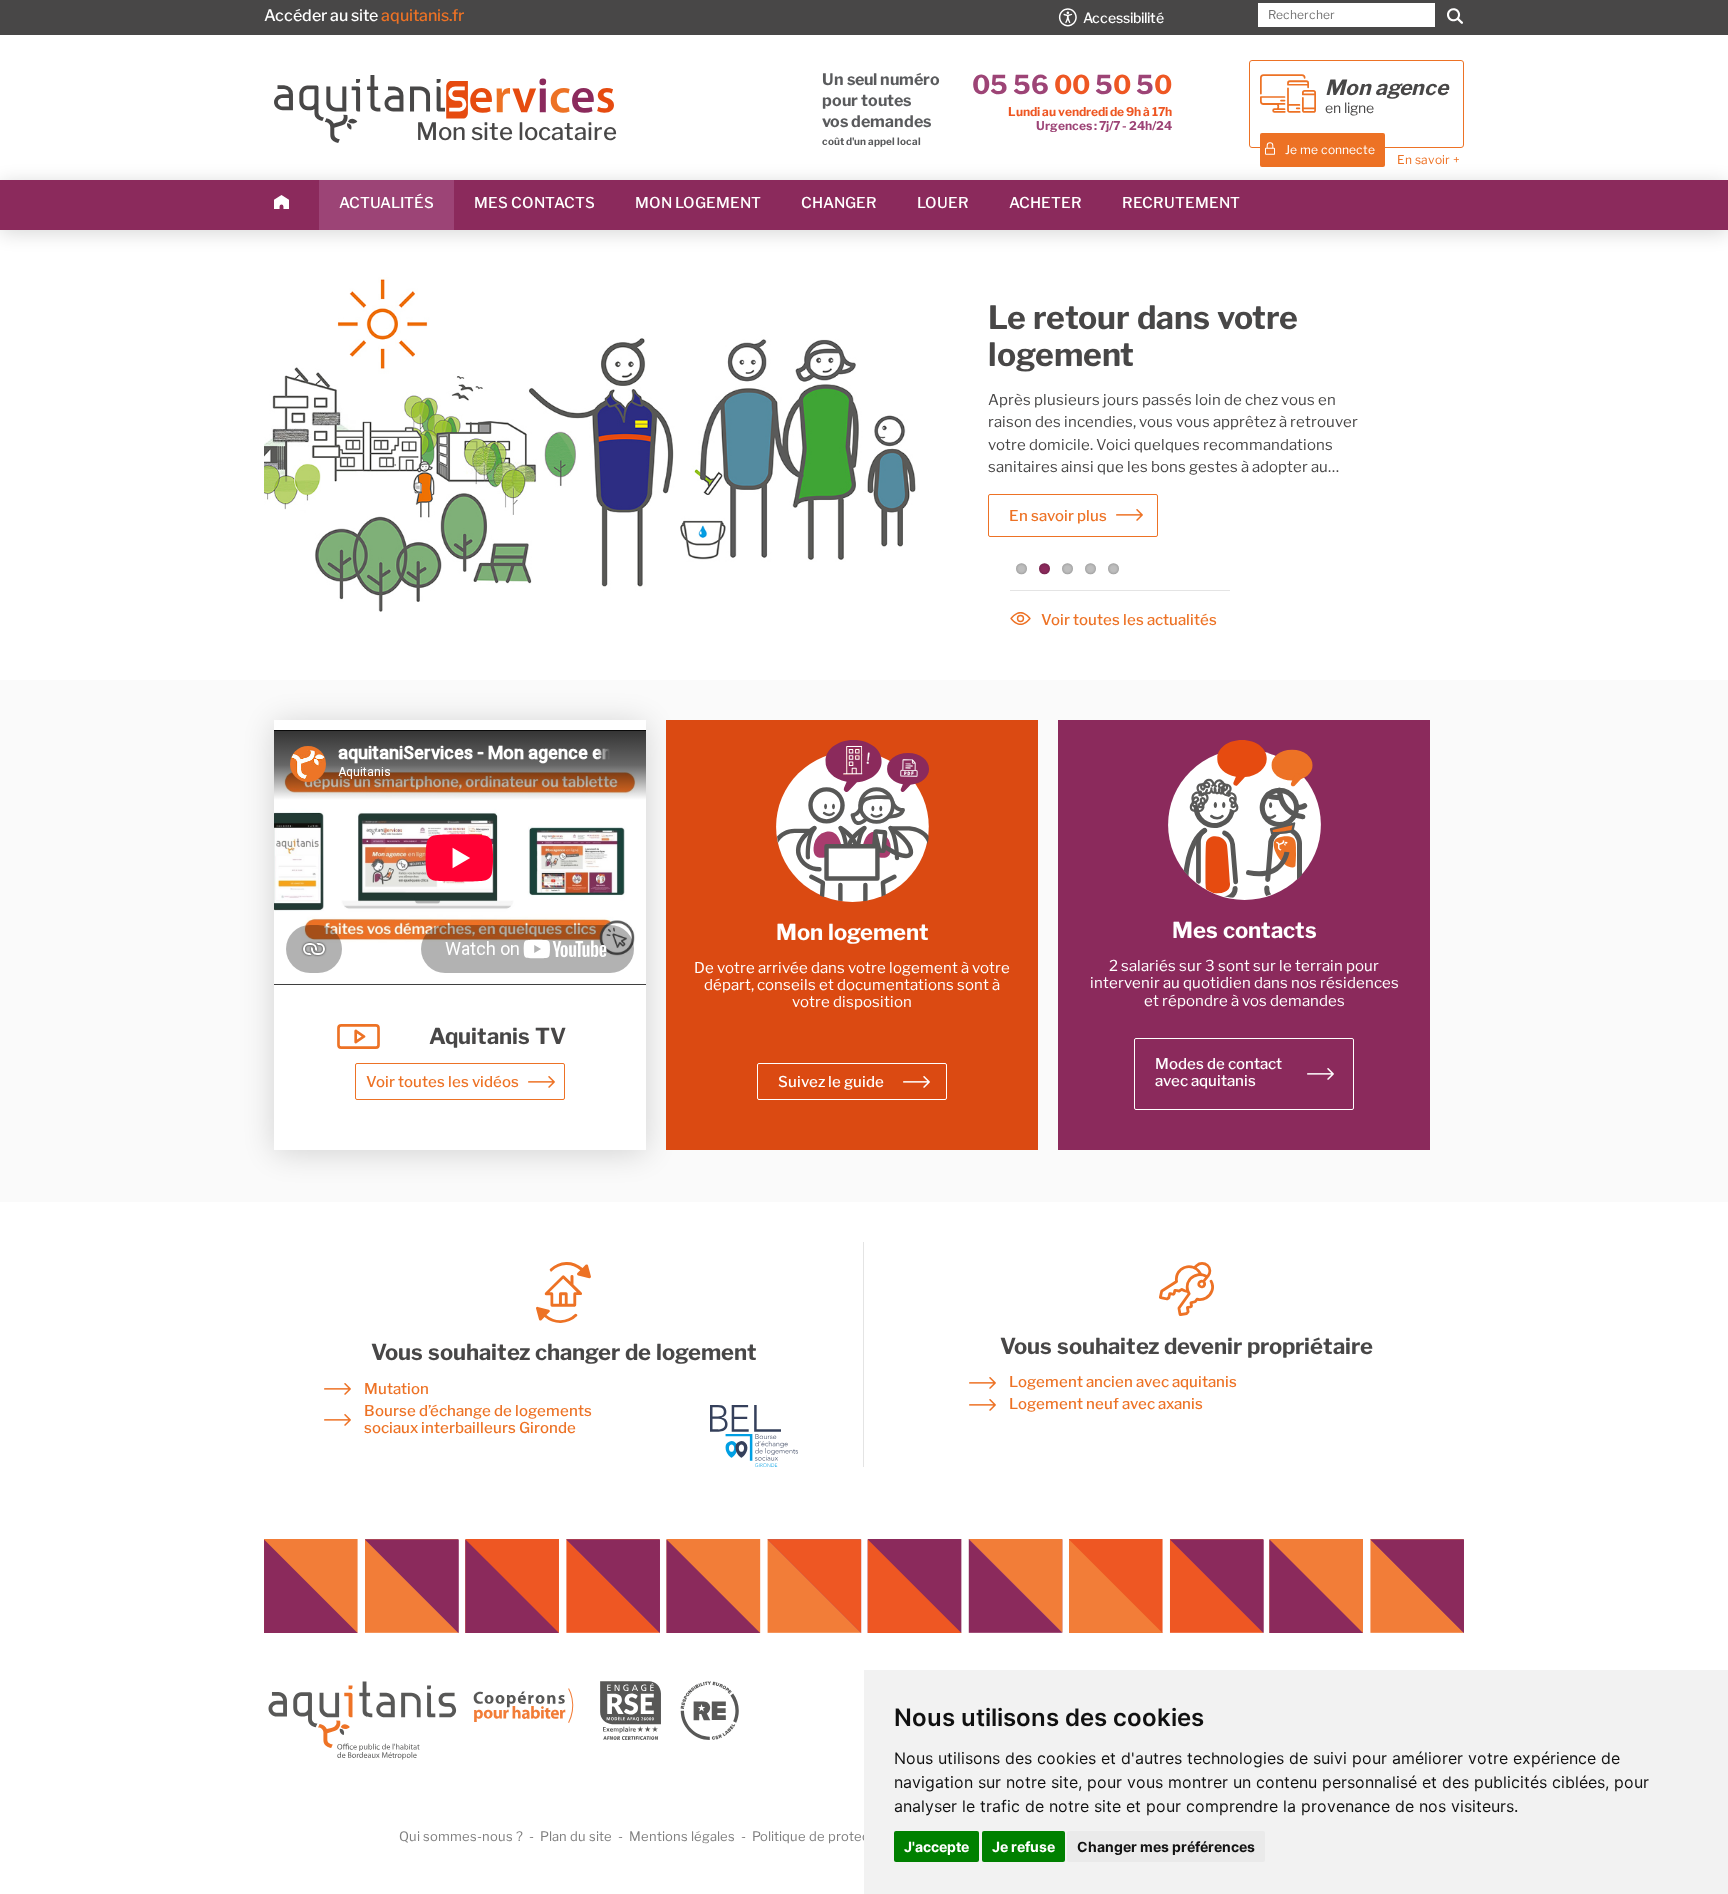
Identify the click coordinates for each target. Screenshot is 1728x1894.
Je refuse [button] (1023, 1846)
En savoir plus (1058, 516)
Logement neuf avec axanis (1106, 1404)
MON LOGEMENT (698, 203)
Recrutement (1181, 203)
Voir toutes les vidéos (442, 1082)
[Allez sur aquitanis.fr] (504, 1761)
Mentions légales (682, 1836)
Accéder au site (364, 15)
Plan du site (576, 1836)
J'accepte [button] (936, 1846)
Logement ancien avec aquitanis (1123, 1382)
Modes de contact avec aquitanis (1218, 1072)
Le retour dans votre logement (1143, 336)
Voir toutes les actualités (1129, 620)
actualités (386, 203)
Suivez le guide (831, 1082)
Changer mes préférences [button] (1166, 1846)
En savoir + (1428, 159)
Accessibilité (1123, 18)
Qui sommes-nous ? (461, 1836)
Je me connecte (1330, 149)
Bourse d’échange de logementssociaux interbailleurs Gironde (478, 1420)
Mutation (396, 1389)
